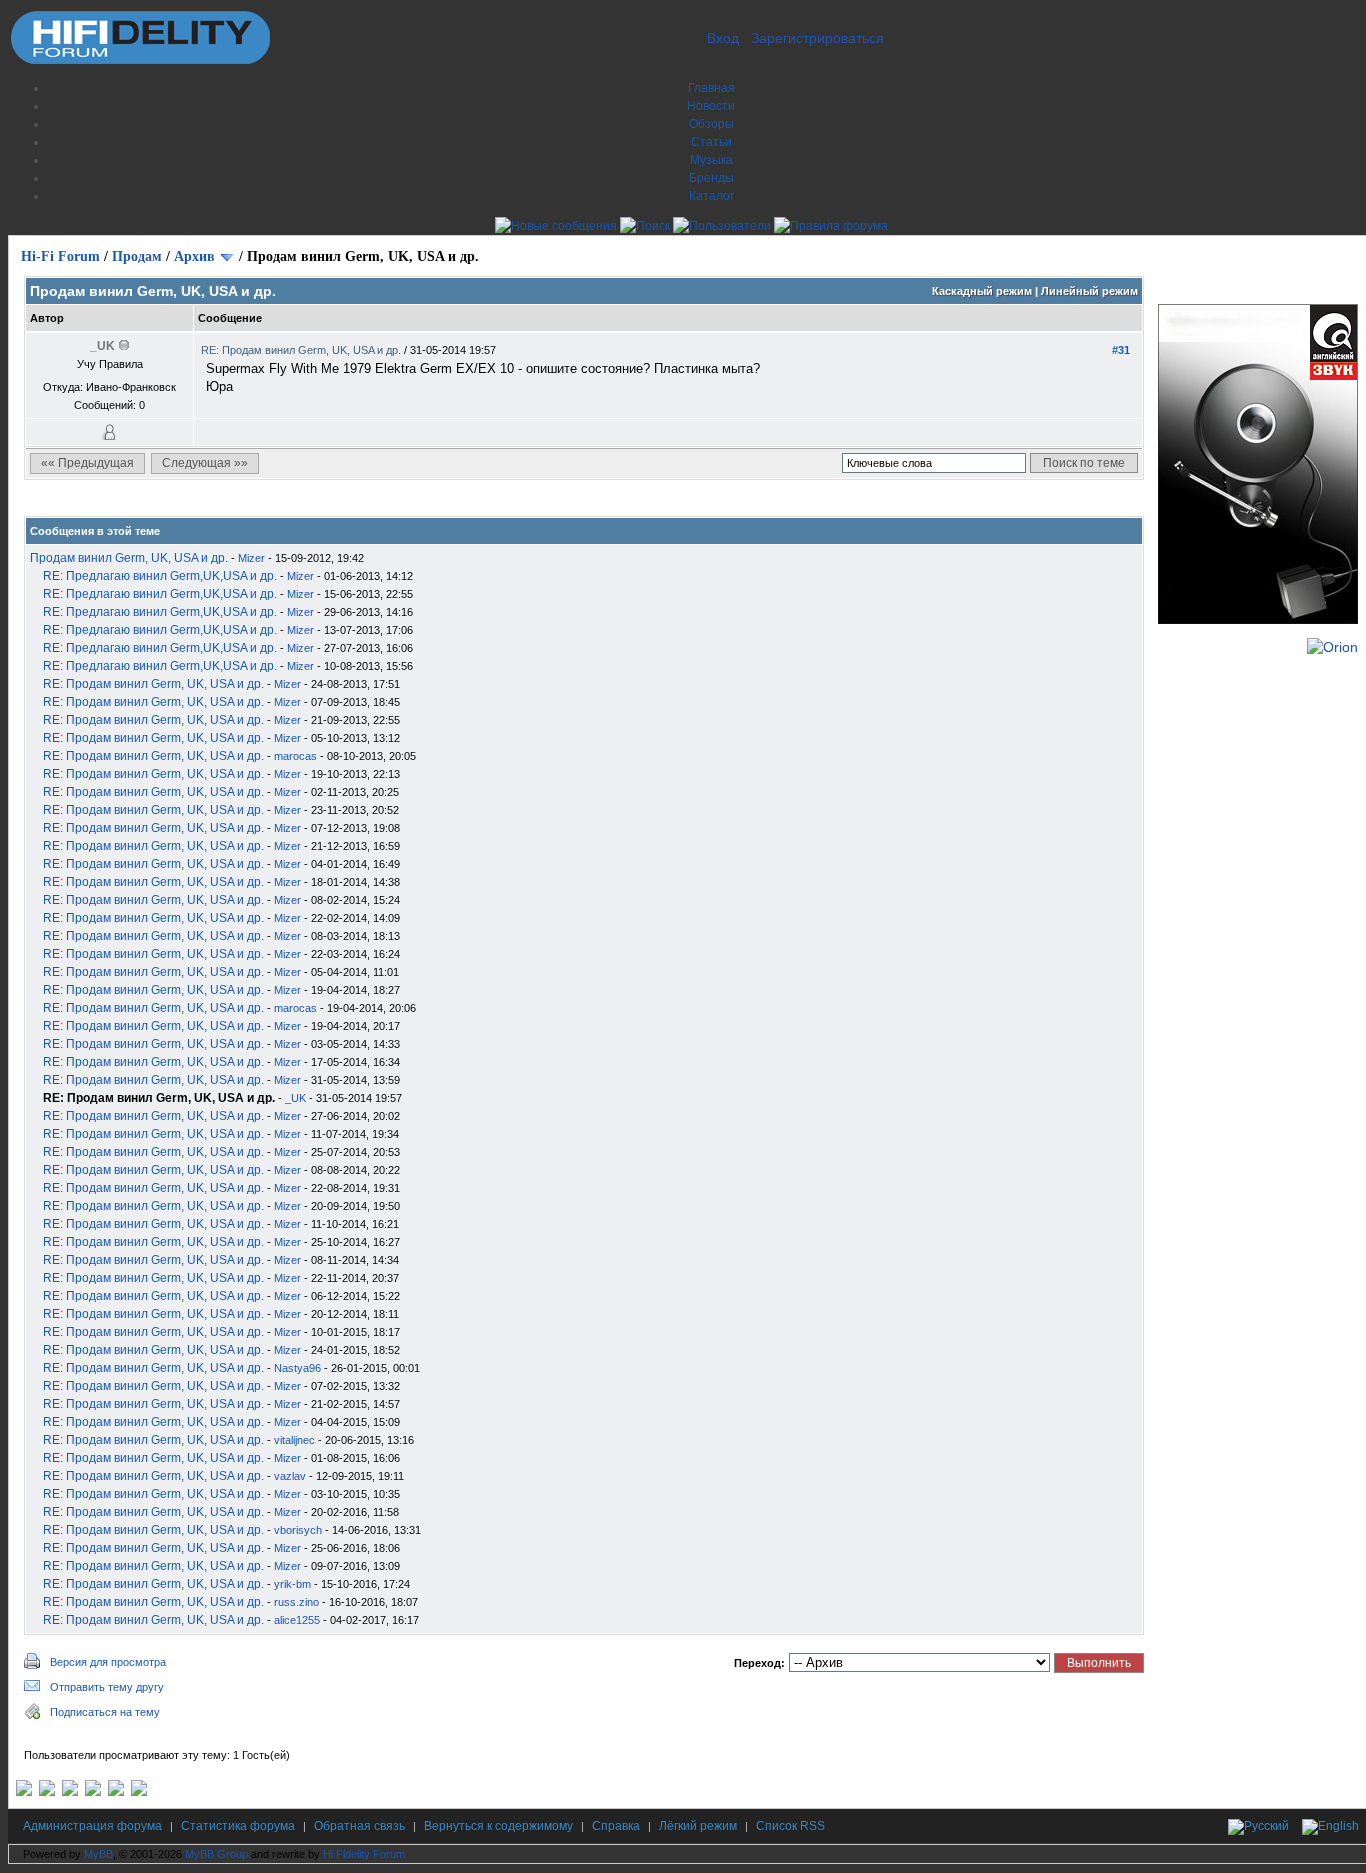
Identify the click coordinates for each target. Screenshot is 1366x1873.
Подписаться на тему (105, 1712)
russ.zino (296, 1602)
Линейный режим (1089, 291)
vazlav (290, 1476)
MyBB (98, 1854)
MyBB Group (216, 1854)
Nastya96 (297, 1368)
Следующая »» (205, 463)
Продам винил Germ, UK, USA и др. (129, 558)
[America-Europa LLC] (47, 1792)
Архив (194, 256)
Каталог (711, 196)
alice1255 (297, 1620)
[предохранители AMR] (24, 1792)
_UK (295, 1098)
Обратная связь (359, 1826)
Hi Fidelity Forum (364, 1854)
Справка (616, 1826)
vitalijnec (294, 1440)
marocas (295, 756)
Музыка (711, 160)
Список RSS (790, 1826)
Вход (723, 38)
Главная (711, 88)
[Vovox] (139, 1792)
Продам (137, 256)
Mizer (251, 558)
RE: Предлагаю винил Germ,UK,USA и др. (160, 576)
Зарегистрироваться (817, 38)
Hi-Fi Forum (60, 256)
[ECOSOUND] (93, 1792)
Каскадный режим (982, 291)
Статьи (711, 142)
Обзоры (711, 124)
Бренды (711, 178)
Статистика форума (238, 1826)
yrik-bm (292, 1584)
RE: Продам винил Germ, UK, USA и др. (302, 350)
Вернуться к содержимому (498, 1826)
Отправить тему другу (107, 1687)
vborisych (298, 1530)
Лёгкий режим (698, 1826)
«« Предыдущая (87, 463)
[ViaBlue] (70, 1792)
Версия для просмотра (108, 1662)
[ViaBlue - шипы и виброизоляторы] (116, 1792)
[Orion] (1332, 647)
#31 (1121, 350)
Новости (711, 106)
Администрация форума (92, 1826)
